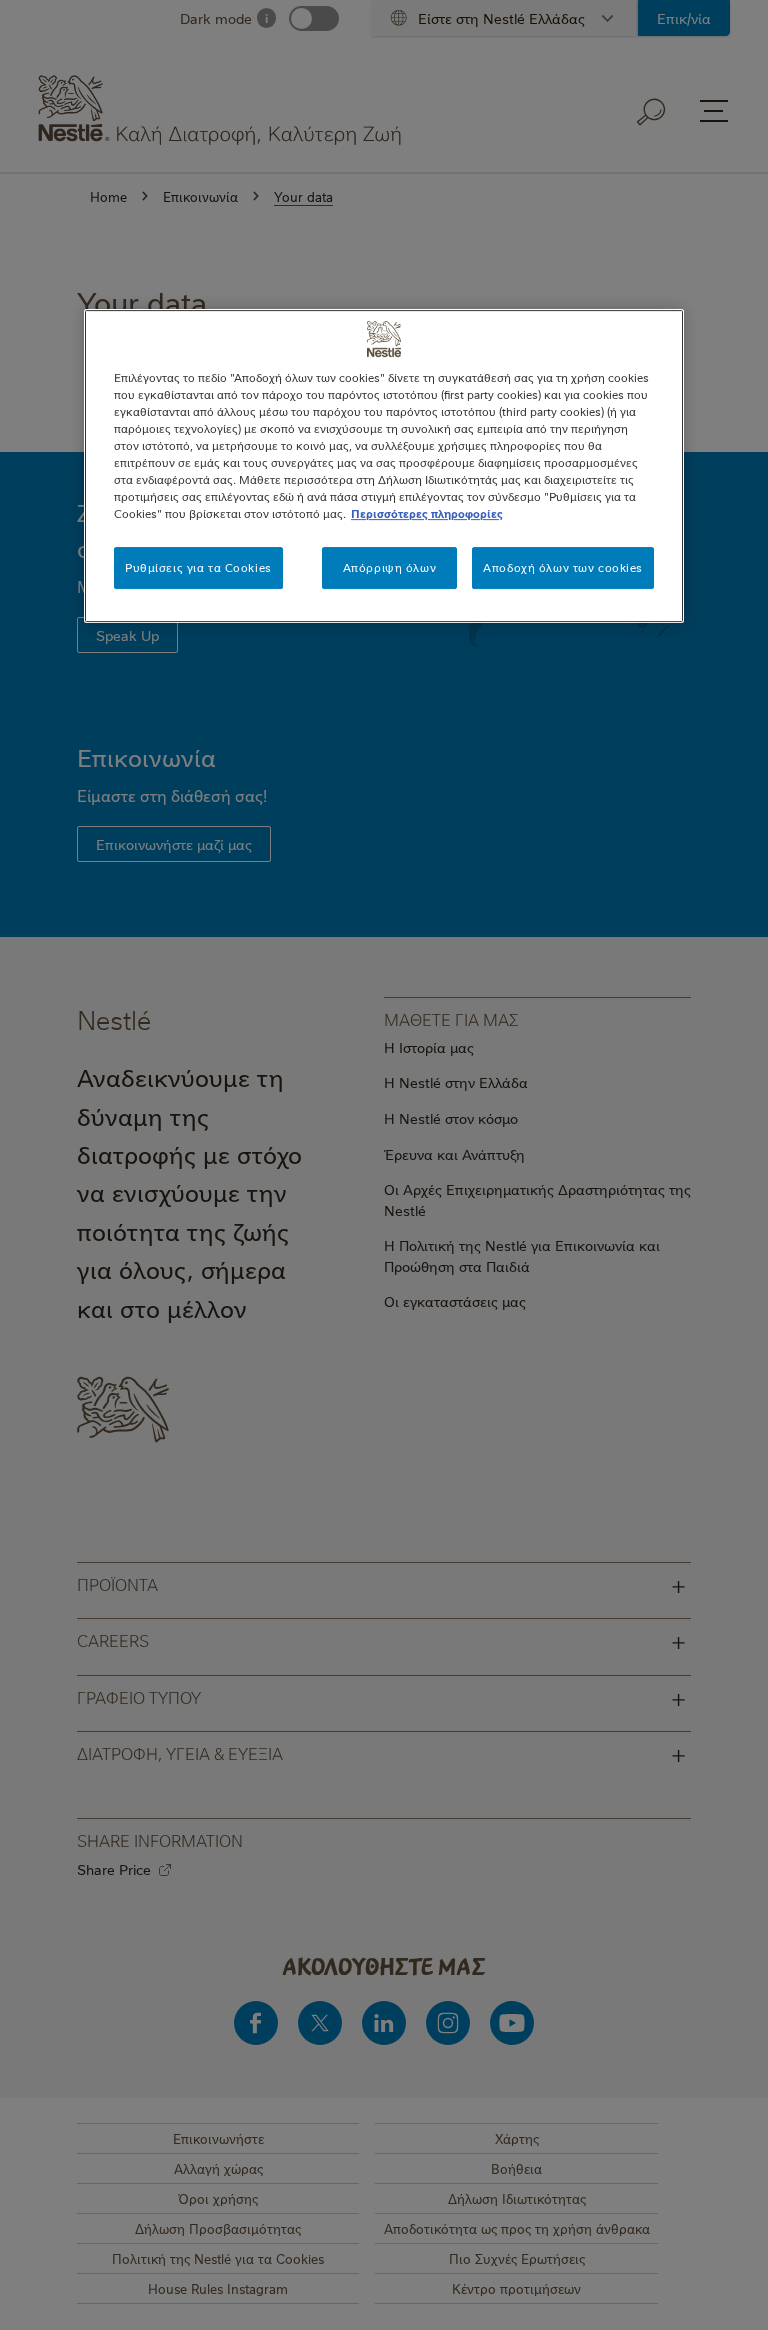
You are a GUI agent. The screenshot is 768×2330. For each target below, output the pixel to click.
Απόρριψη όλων (389, 567)
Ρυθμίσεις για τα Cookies (198, 567)
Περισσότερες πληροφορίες (427, 513)
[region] (384, 466)
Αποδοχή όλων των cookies (563, 567)
